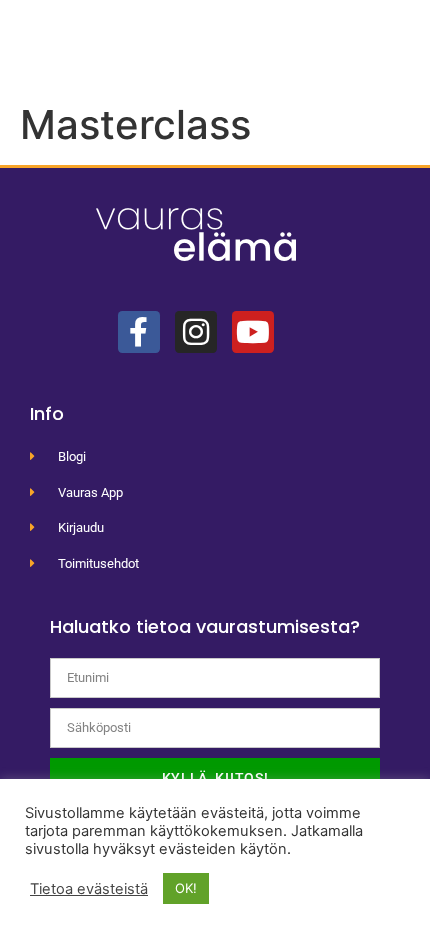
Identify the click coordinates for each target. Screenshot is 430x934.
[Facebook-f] (139, 332)
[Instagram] (196, 332)
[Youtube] (253, 332)
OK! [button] (186, 888)
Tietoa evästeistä (89, 889)
